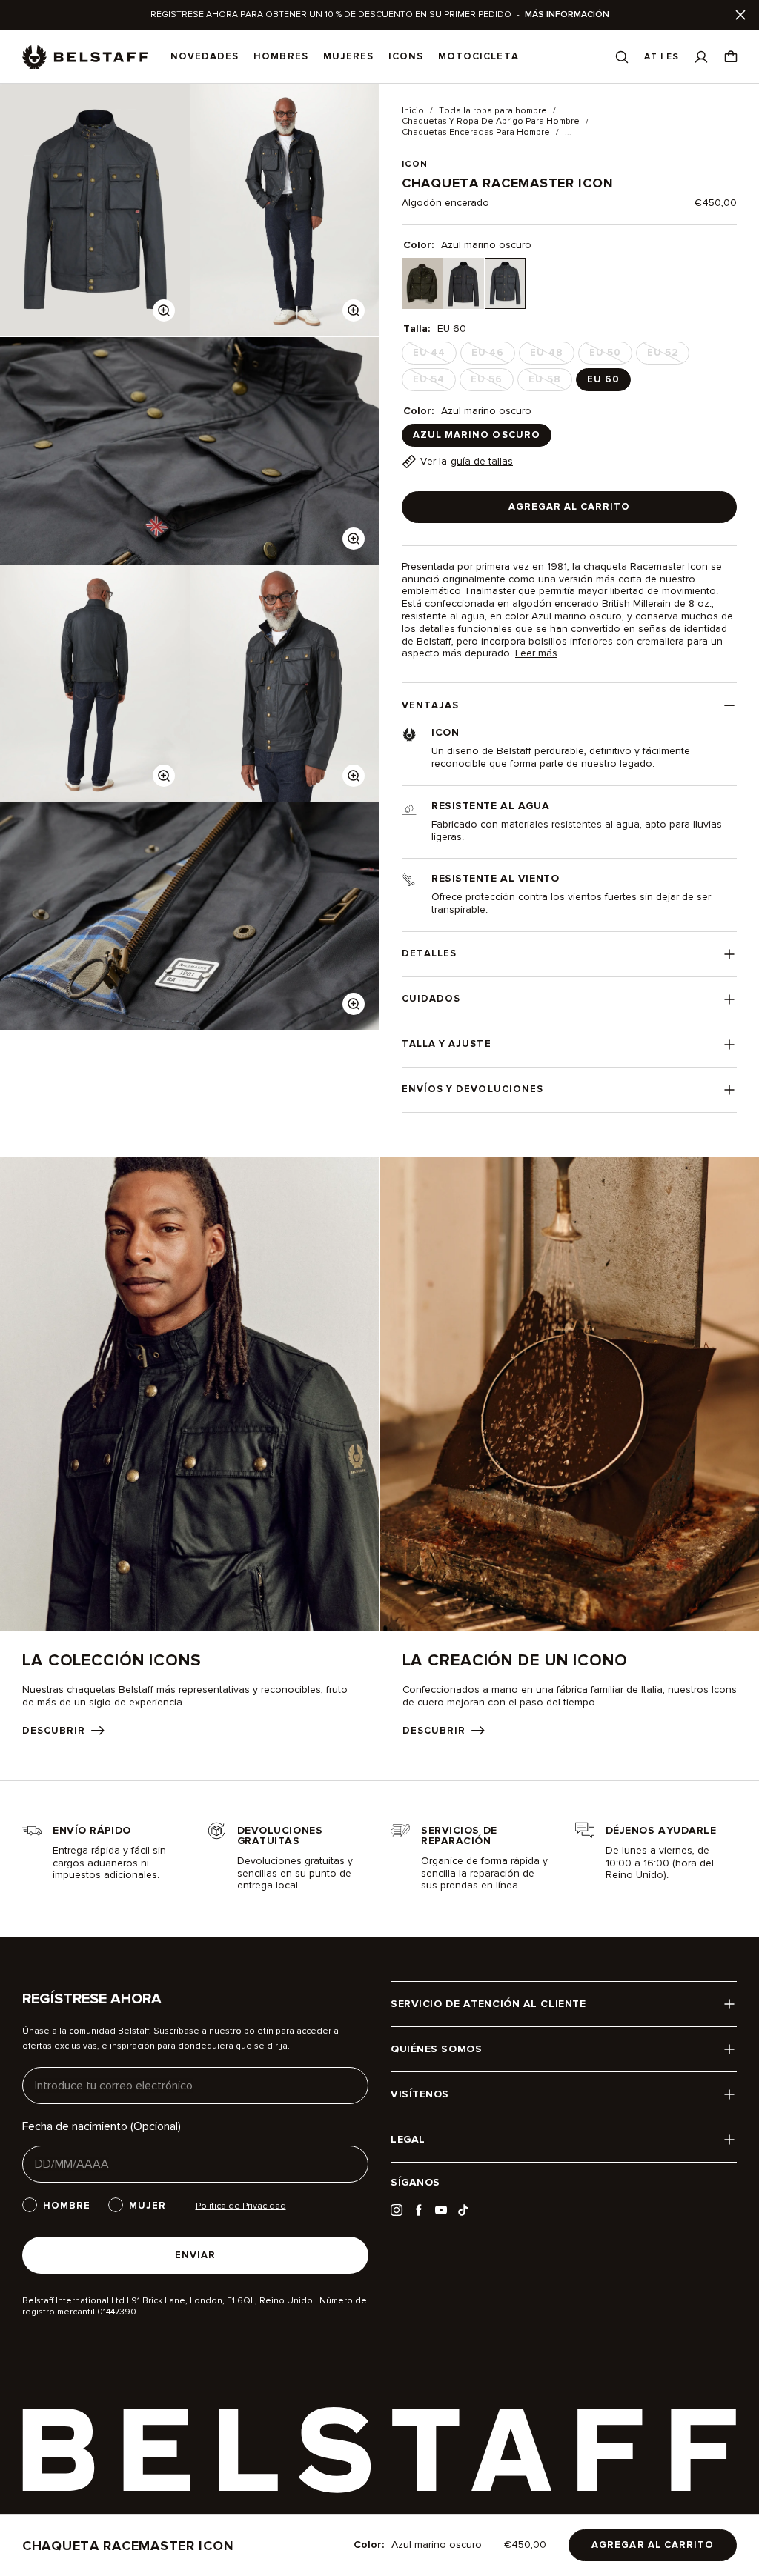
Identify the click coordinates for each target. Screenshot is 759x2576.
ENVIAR (195, 2255)
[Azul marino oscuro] (505, 283)
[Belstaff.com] (85, 57)
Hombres (281, 56)
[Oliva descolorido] (422, 283)
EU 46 (492, 356)
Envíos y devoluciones (473, 1089)
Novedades (205, 56)
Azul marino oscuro (477, 435)
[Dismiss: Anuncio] (740, 15)
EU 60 (603, 379)
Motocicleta (478, 56)
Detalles (429, 953)
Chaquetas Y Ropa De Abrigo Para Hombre (491, 122)
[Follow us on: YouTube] (441, 2210)
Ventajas (430, 705)
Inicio (413, 111)
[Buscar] (622, 57)
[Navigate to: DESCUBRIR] (190, 1447)
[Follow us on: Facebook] (419, 2210)
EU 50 (610, 356)
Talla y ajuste (447, 1044)
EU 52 (667, 356)
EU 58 (549, 382)
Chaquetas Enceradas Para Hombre (476, 133)
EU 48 (551, 356)
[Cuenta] (701, 57)
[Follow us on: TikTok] (463, 2210)
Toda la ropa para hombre (493, 111)
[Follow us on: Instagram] (397, 2210)
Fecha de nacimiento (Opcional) (102, 2126)
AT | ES (662, 57)
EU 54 (433, 382)
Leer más (536, 653)
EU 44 (434, 356)
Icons (406, 56)
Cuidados (431, 999)
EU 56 (491, 382)
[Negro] (464, 283)
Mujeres (348, 56)
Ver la (467, 461)
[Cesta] (731, 57)
